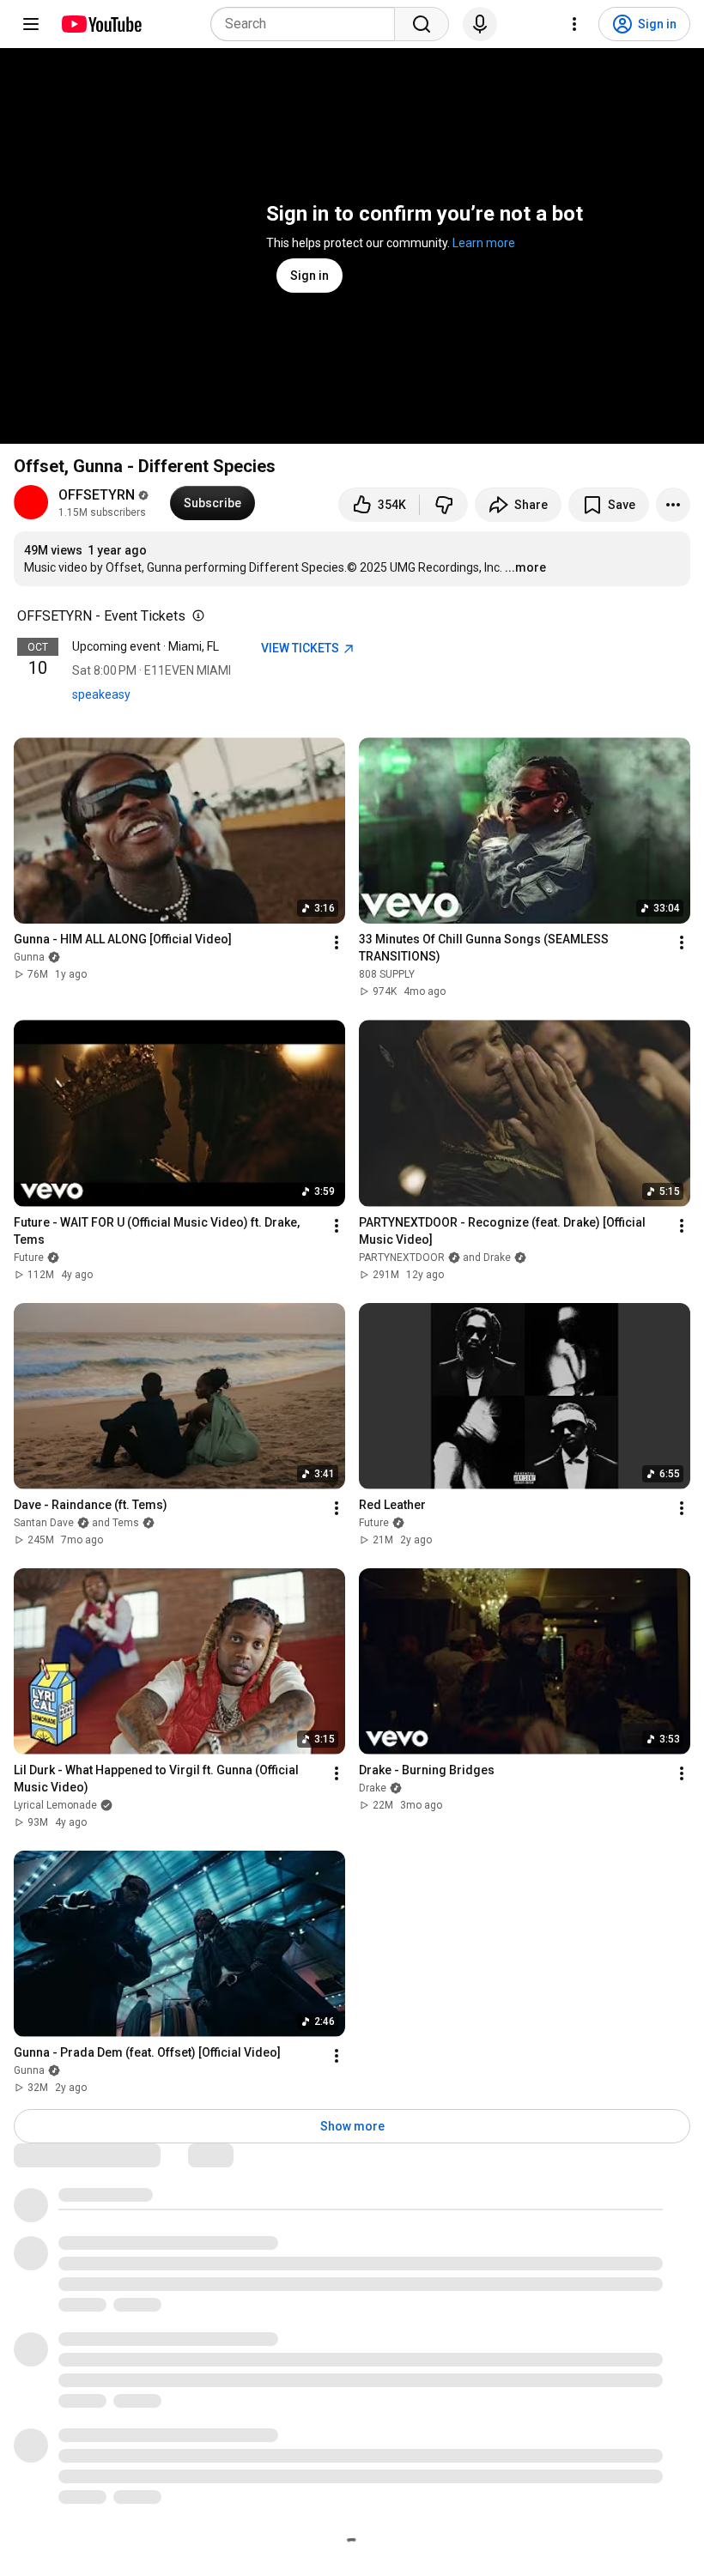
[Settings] (574, 24)
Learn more (484, 243)
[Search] (422, 24)
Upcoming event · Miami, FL (146, 646)
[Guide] (31, 24)
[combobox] (308, 24)
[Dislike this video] (444, 505)
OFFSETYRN (97, 495)
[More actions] (673, 505)
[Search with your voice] (480, 24)
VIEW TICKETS (301, 648)
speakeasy (101, 694)
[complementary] (195, 616)
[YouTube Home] (101, 24)
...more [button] (525, 567)
